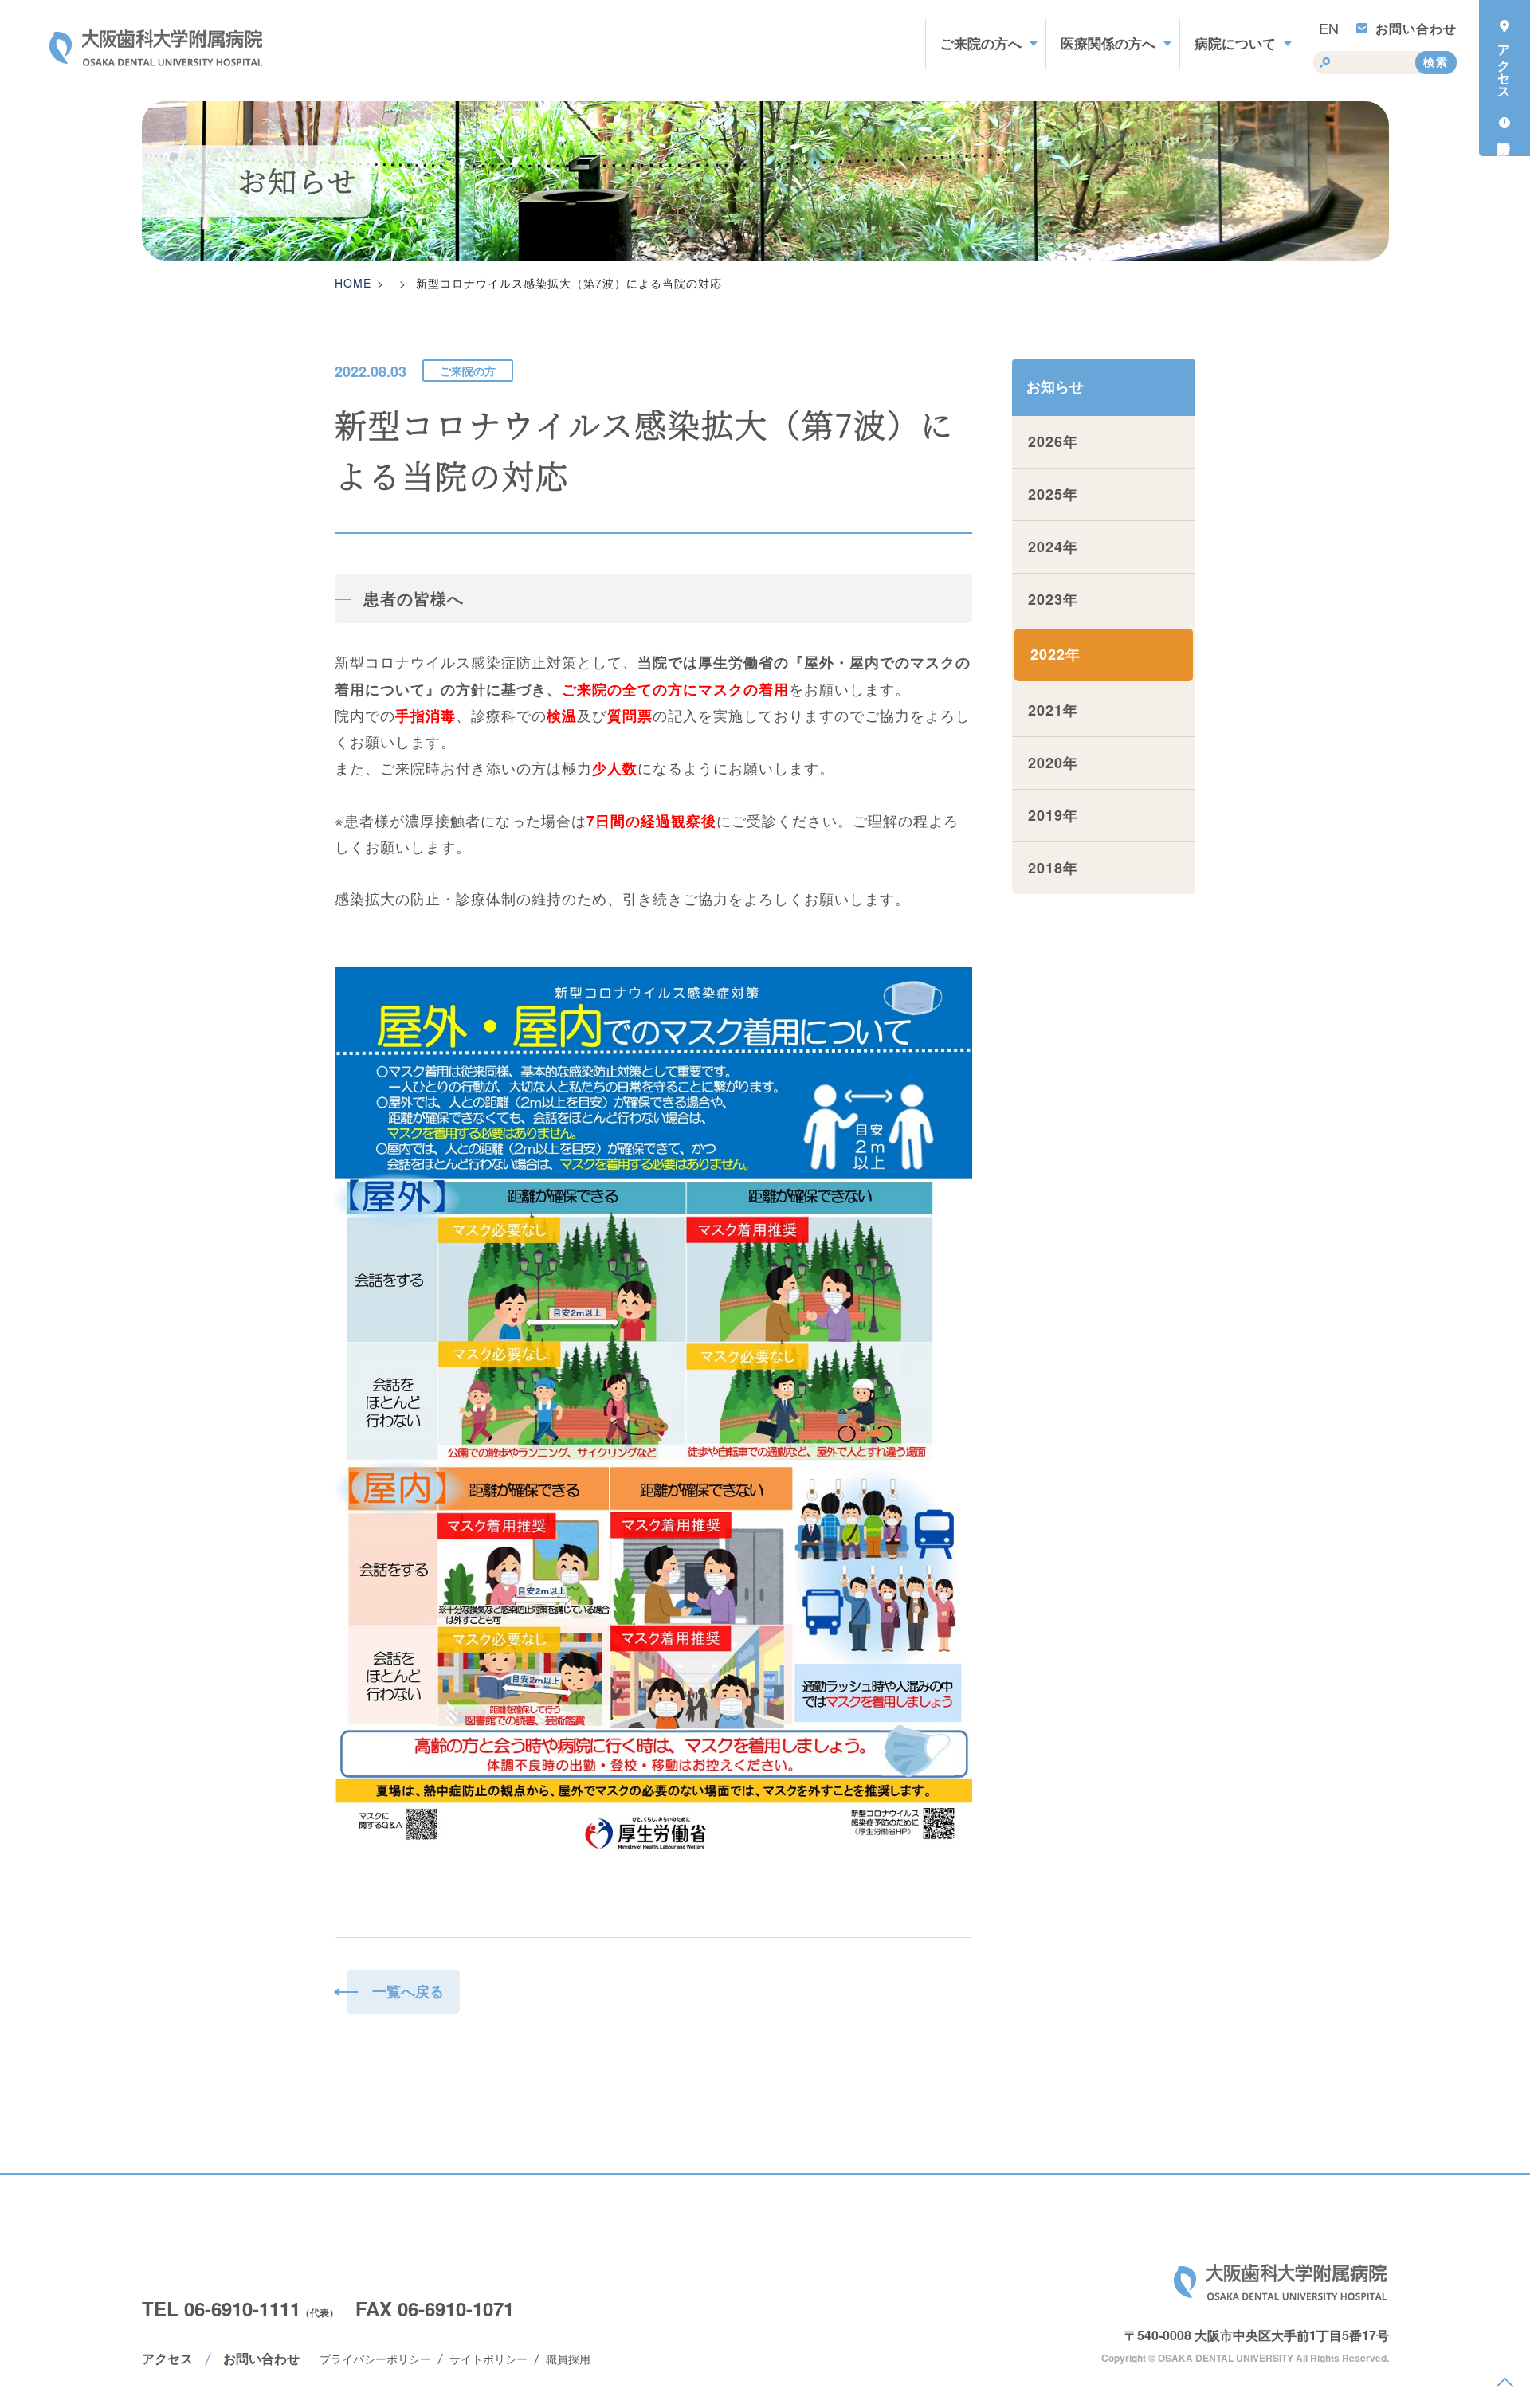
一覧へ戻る (408, 1991)
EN (1329, 28)
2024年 (1053, 547)
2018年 (1053, 868)
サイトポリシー (488, 2359)
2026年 (1053, 441)
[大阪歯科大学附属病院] (157, 48)
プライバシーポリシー (375, 2359)
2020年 (1053, 763)
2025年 (1053, 494)
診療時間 (1504, 131)
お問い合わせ (1416, 28)
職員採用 (568, 2359)
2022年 (1055, 654)
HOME (353, 283)
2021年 (1053, 710)
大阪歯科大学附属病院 (1281, 2282)
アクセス (167, 2358)
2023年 (1053, 599)
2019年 (1053, 815)
